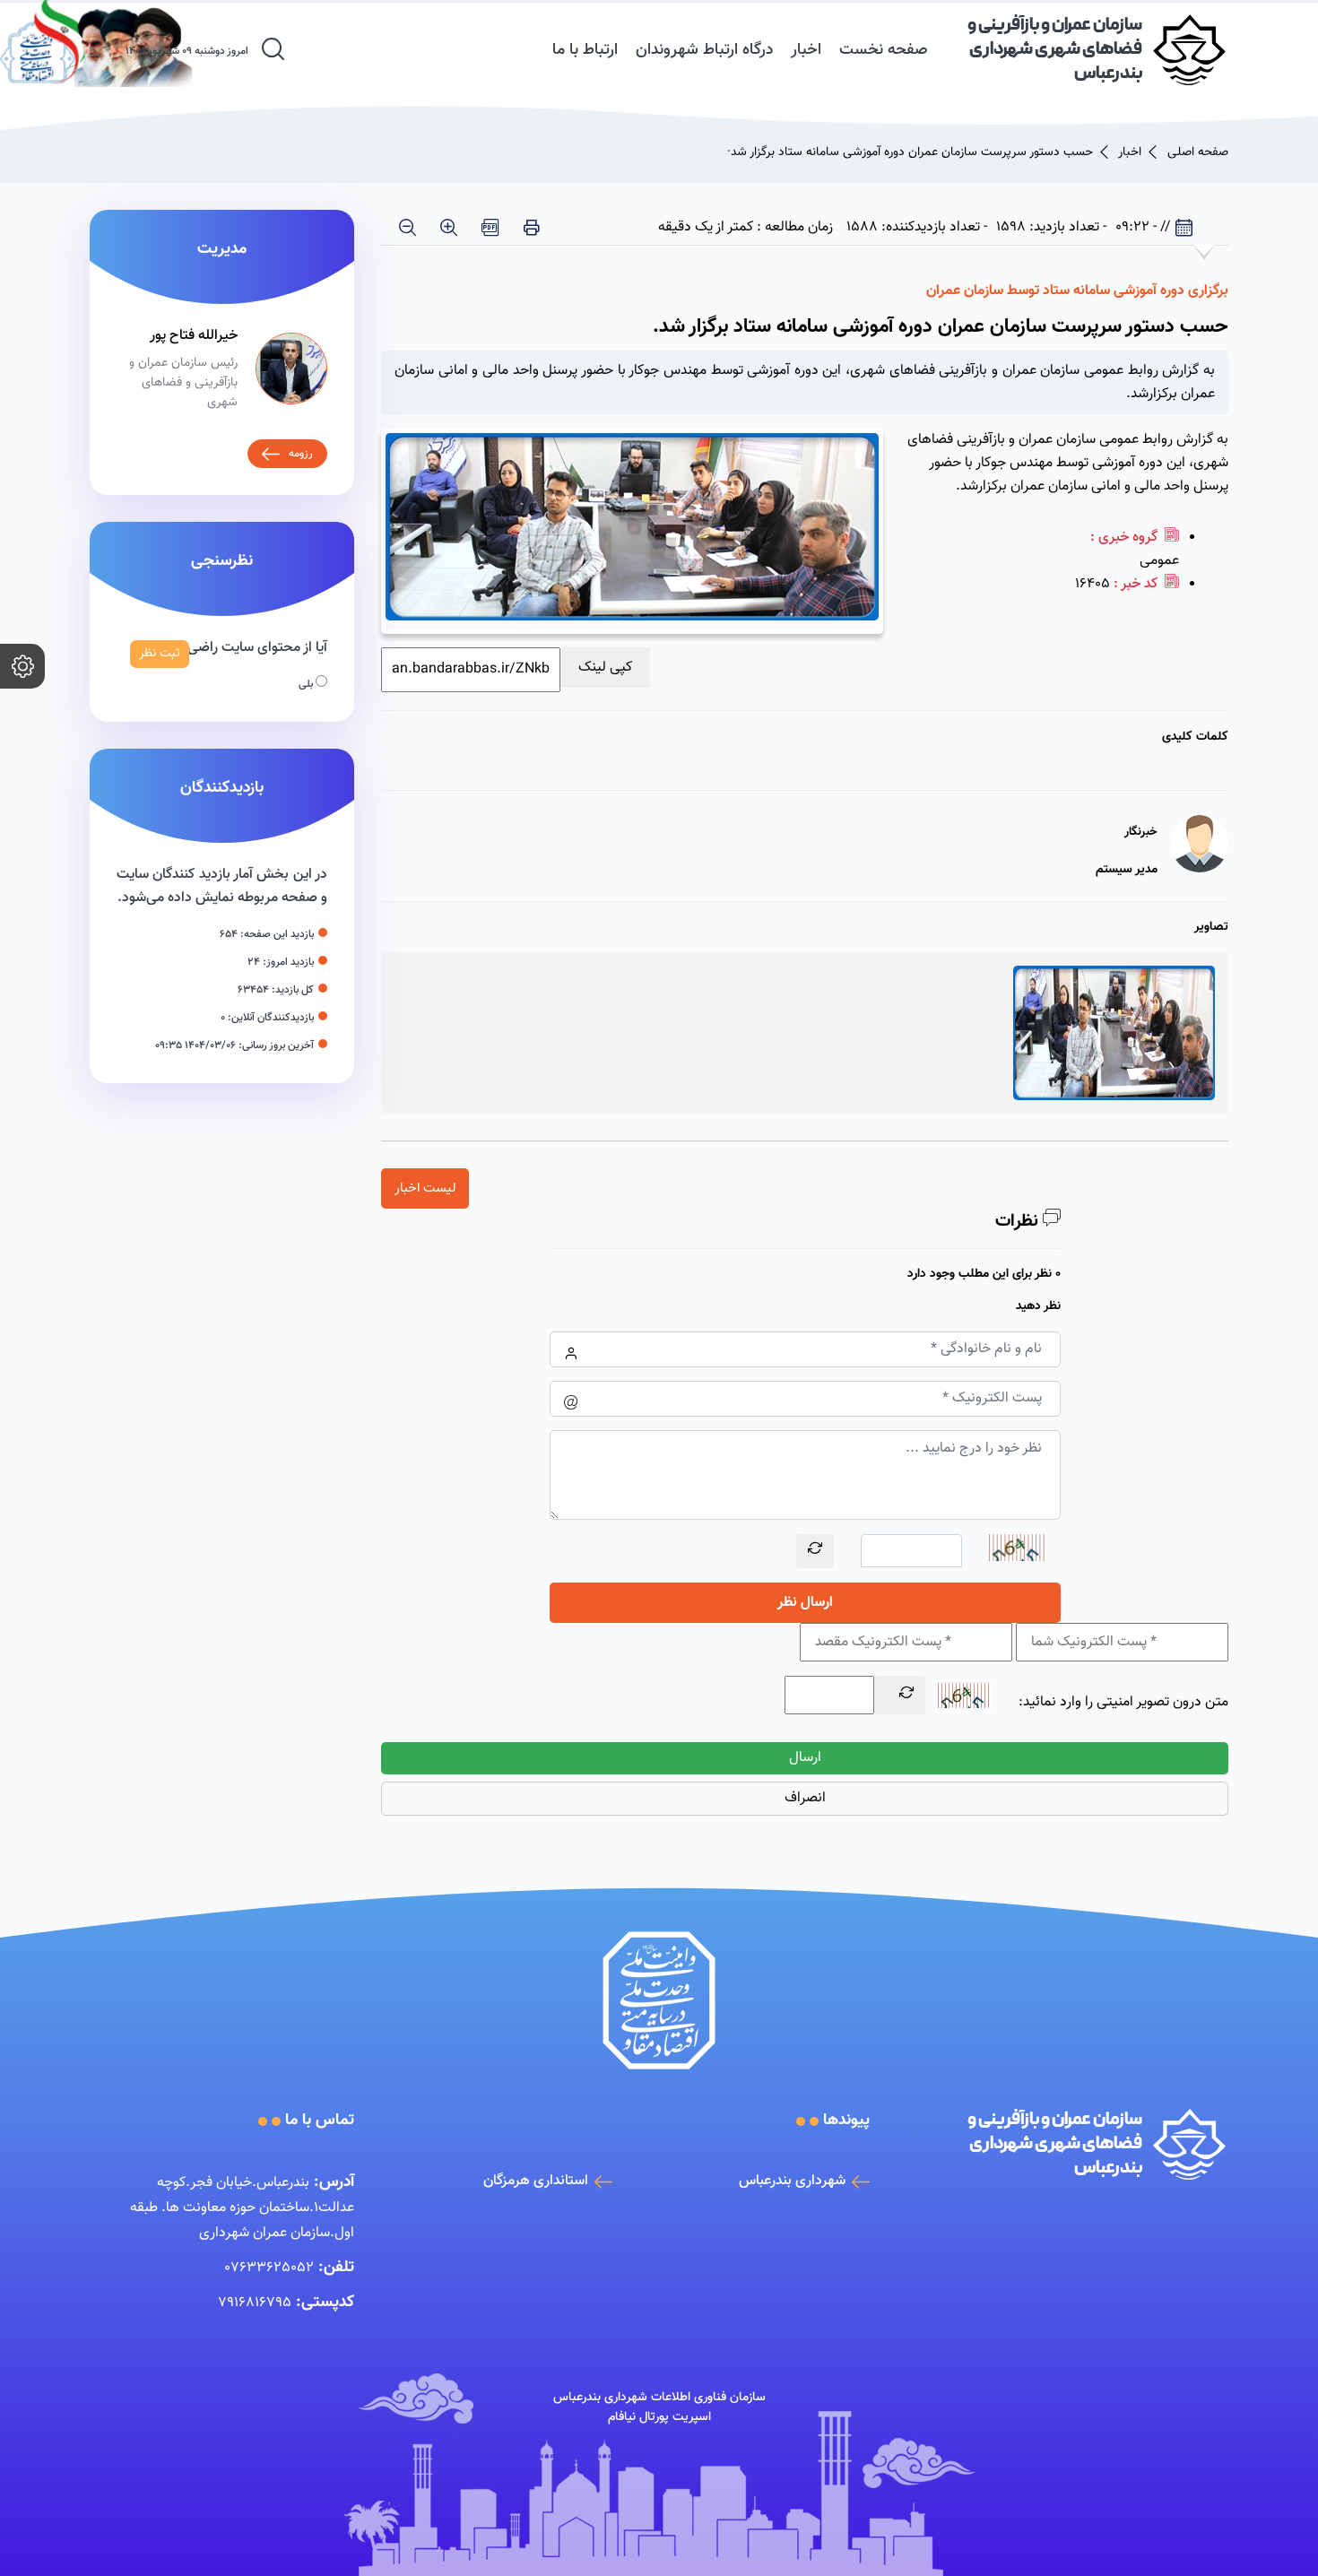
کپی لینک (605, 668)
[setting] (22, 666)
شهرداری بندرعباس (792, 2181)
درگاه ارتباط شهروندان (704, 50)
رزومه (301, 454)
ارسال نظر (805, 1603)
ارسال (805, 1758)
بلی (307, 684)
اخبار (806, 50)
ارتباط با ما (585, 50)
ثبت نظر (160, 654)
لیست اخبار (425, 1188)
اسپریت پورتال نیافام (659, 2417)
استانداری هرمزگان (536, 2181)
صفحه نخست (884, 50)
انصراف (805, 1798)
